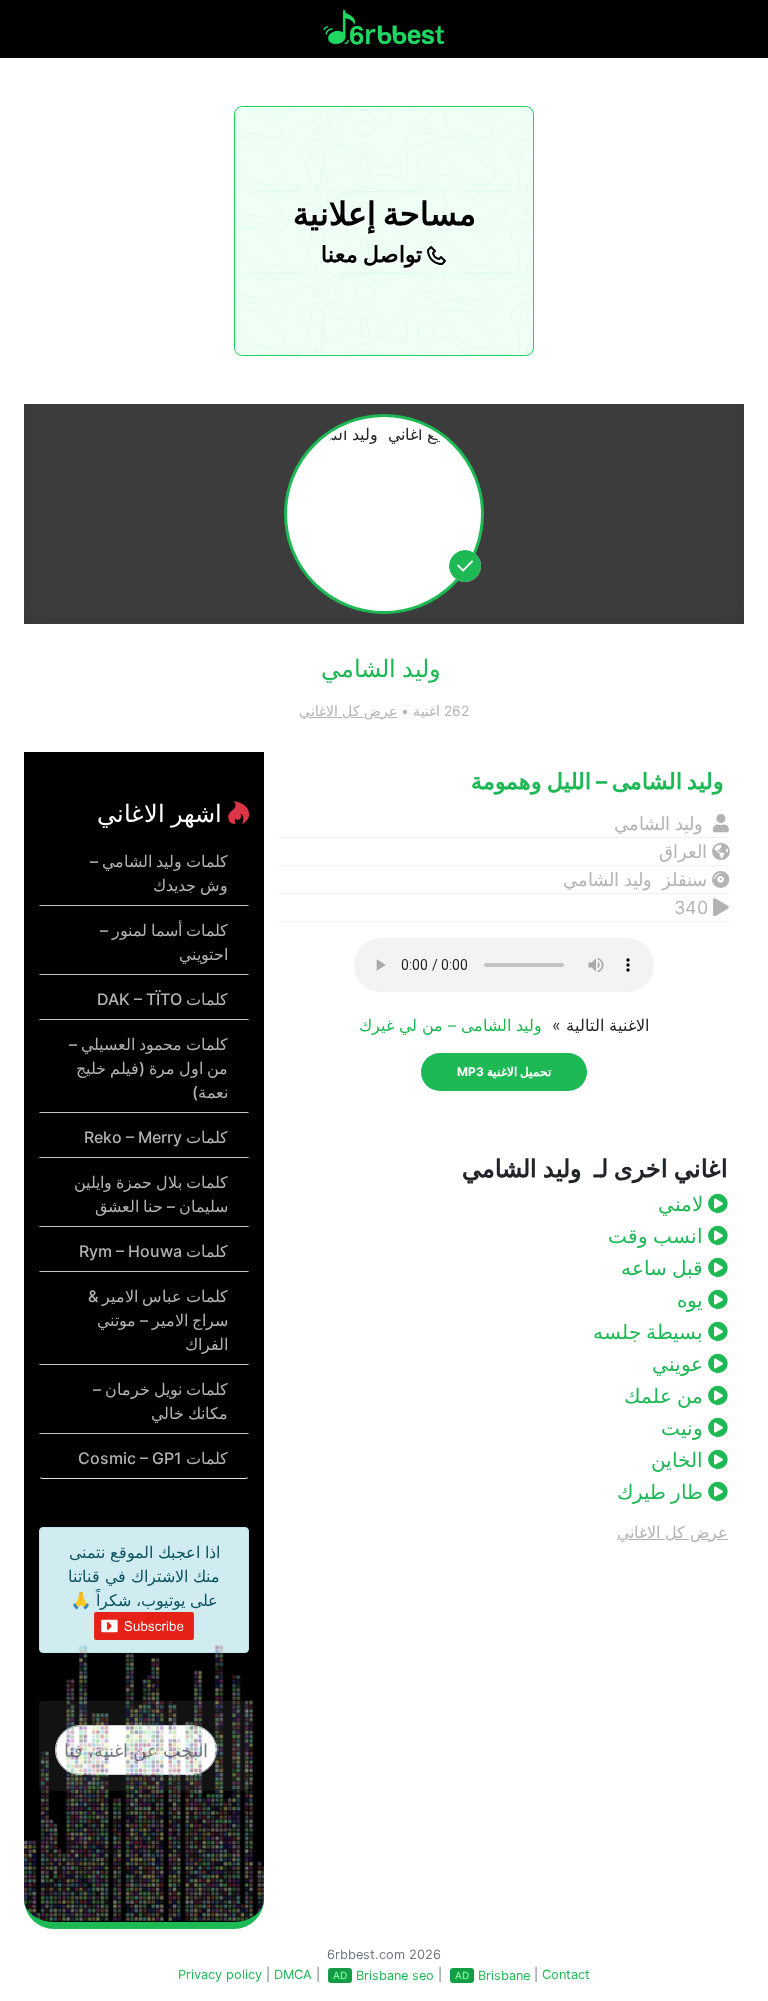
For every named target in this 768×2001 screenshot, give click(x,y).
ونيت (684, 1428)
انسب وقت (658, 1236)
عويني (680, 1364)
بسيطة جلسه (650, 1332)
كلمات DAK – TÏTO (162, 999)
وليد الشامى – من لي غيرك (453, 1025)
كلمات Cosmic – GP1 (153, 1458)
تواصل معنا (374, 254)
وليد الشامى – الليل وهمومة (600, 781)
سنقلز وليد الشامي (635, 879)
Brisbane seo (395, 1975)
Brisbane (504, 1975)
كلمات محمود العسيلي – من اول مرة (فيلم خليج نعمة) (148, 1068)
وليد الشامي (661, 823)
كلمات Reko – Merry (156, 1137)
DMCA (293, 1974)
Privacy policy (220, 1974)
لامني (683, 1204)
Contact (566, 1974)
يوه (692, 1300)
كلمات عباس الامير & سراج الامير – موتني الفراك (158, 1320)
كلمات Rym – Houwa (153, 1251)
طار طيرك (662, 1492)
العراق (683, 851)
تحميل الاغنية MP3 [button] (504, 1071)
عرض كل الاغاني (348, 710)
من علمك (666, 1396)
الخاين (679, 1460)
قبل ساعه (664, 1268)
